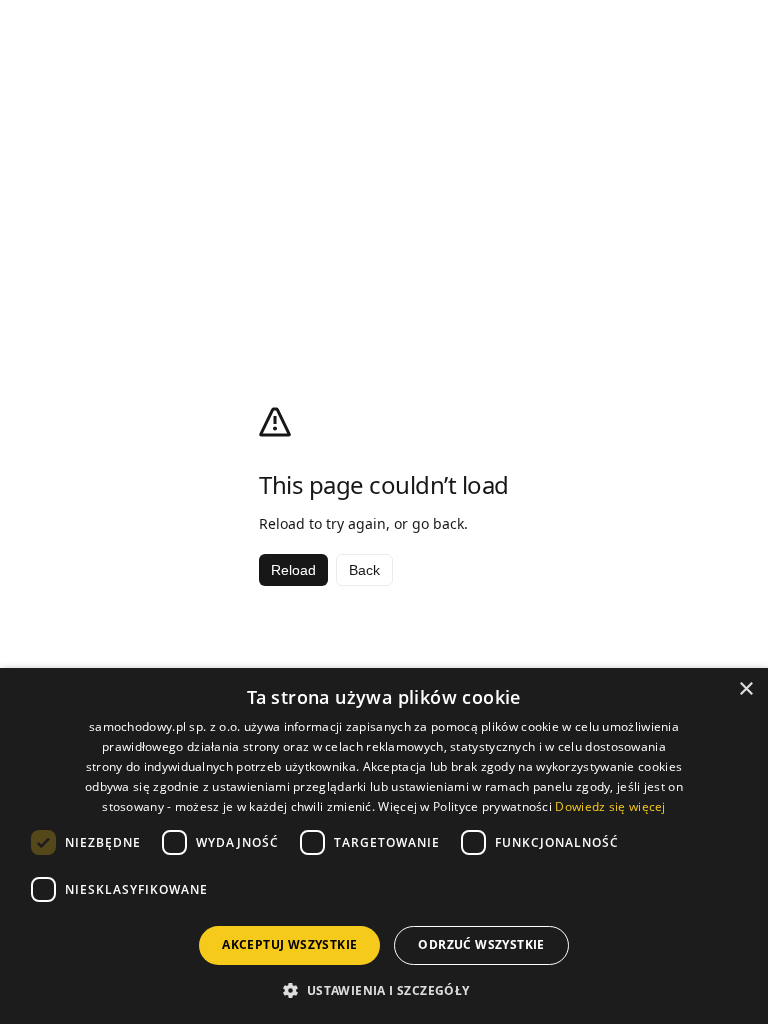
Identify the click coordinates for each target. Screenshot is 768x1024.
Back (364, 570)
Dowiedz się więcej (610, 806)
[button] (383, 990)
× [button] (745, 689)
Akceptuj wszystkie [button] (289, 944)
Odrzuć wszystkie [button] (481, 944)
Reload (293, 570)
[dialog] (384, 846)
